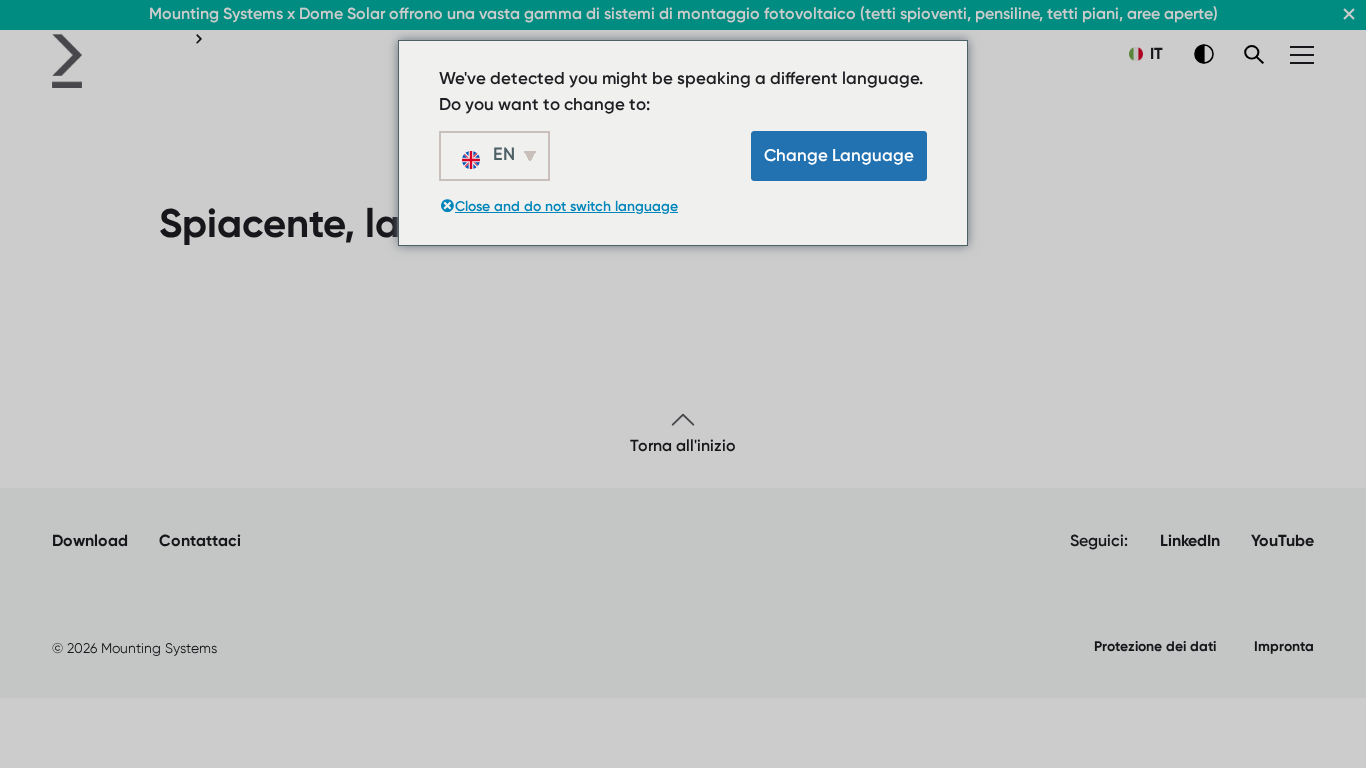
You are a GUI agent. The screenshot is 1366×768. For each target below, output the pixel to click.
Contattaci (200, 540)
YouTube (1282, 540)
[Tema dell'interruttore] (1204, 54)
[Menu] (1302, 55)
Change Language (839, 155)
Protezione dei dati (1155, 646)
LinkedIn (1190, 540)
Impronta (1284, 646)
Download (90, 540)
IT (1155, 53)
